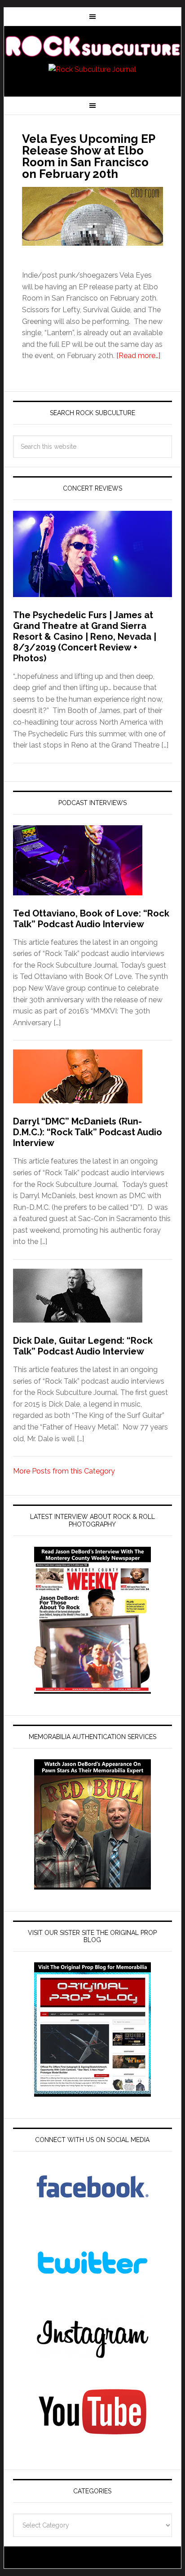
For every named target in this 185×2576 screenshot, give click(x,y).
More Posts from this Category (64, 1471)
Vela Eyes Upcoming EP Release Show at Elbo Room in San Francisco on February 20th (88, 156)
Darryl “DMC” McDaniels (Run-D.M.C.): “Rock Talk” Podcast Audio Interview (88, 1132)
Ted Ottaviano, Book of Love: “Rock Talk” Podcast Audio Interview (91, 919)
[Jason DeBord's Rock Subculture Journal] (92, 46)
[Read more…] (138, 356)
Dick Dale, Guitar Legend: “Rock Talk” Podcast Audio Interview (83, 1346)
